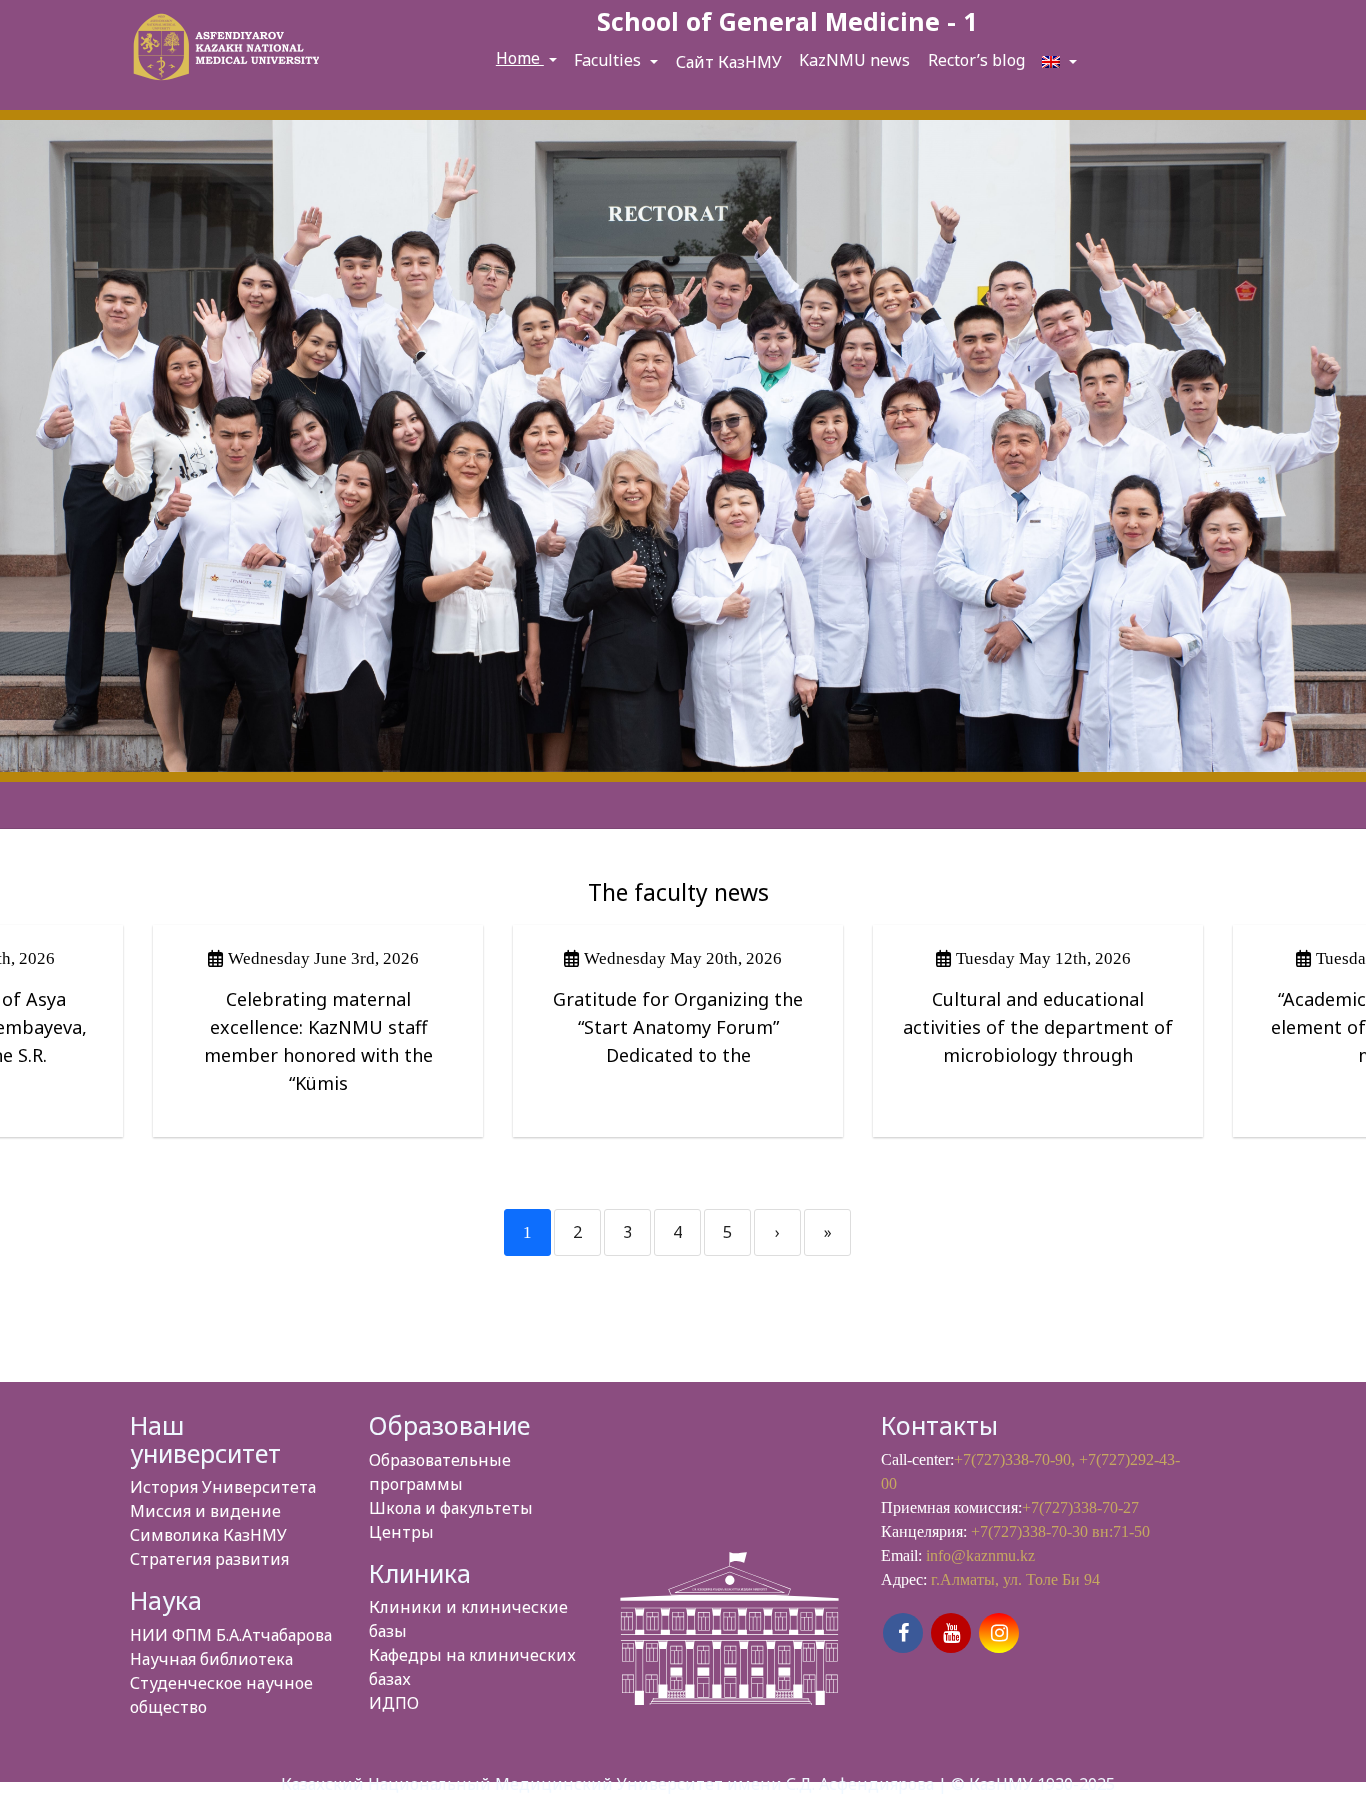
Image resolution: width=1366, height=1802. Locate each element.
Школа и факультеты (451, 1508)
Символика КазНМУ (208, 1535)
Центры (401, 1532)
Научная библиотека (211, 1659)
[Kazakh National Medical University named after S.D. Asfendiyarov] (223, 50)
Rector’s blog (976, 60)
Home (520, 58)
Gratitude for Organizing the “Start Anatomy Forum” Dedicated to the (678, 1027)
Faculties (609, 60)
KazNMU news (854, 60)
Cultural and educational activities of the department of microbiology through (1038, 1027)
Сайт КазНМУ (729, 62)
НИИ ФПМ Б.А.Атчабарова (231, 1635)
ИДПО (394, 1703)
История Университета (223, 1487)
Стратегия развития (209, 1559)
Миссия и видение (205, 1511)
